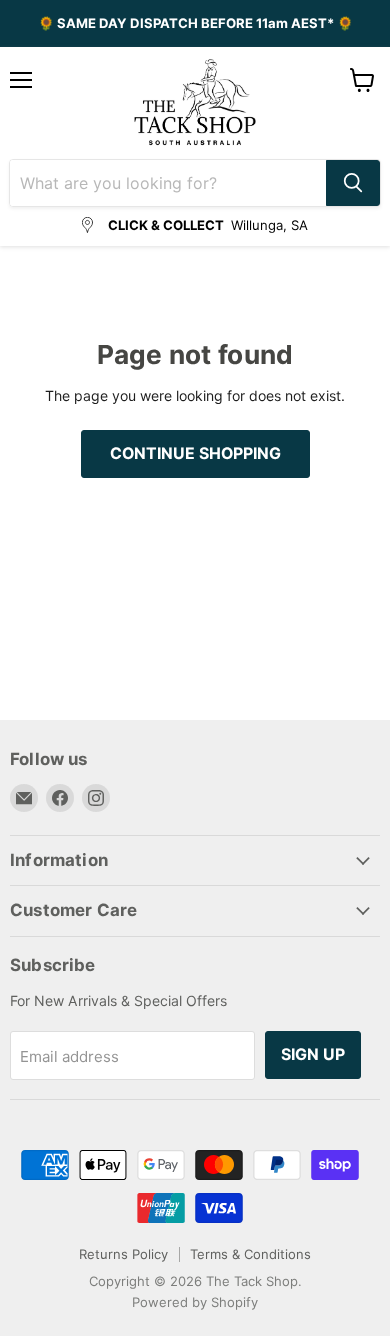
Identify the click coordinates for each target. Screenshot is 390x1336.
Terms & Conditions (250, 1254)
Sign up (313, 1054)
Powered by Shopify (195, 1302)
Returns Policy (123, 1254)
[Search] (353, 183)
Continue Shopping (195, 453)
